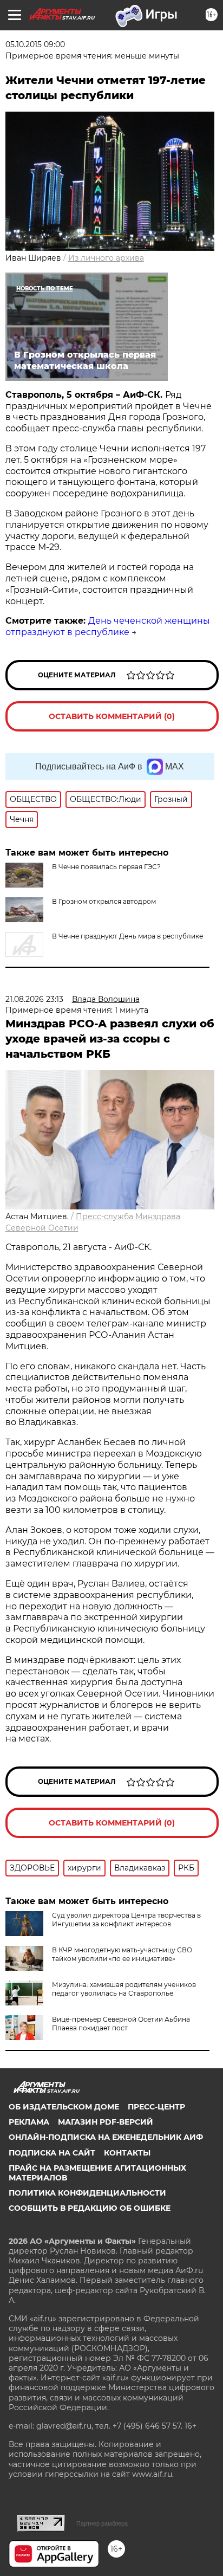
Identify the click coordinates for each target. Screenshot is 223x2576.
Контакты (127, 2153)
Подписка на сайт (52, 2153)
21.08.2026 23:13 (34, 999)
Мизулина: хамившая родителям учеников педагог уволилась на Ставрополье (124, 1989)
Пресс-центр (156, 2107)
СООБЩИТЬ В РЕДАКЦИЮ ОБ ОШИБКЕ (90, 2208)
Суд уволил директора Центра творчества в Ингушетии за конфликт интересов (126, 1920)
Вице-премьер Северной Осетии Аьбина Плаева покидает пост (121, 2024)
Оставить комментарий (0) (112, 716)
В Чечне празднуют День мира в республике (127, 936)
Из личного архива (106, 258)
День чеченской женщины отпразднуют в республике (108, 626)
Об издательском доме (64, 2107)
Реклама (29, 2122)
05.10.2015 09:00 (35, 44)
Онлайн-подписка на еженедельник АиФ (106, 2137)
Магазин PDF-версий (106, 2122)
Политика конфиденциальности (87, 2193)
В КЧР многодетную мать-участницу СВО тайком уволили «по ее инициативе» (122, 1954)
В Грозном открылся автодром (104, 901)
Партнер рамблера (102, 2523)
